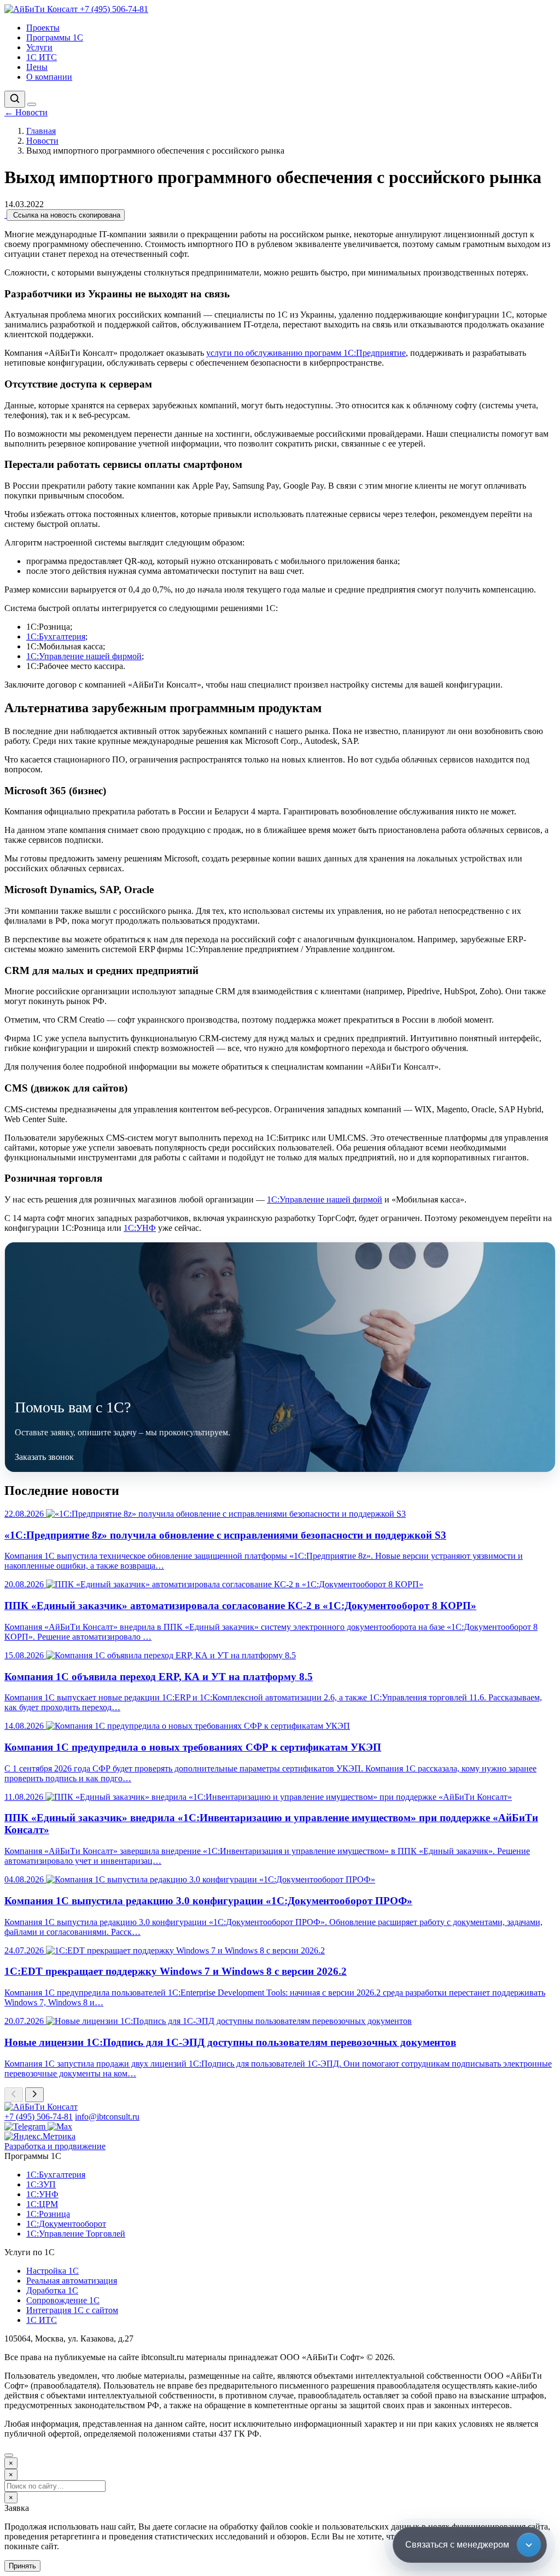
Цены (37, 67)
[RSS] (5, 215)
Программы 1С (55, 37)
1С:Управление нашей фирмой (84, 656)
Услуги (39, 47)
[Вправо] (34, 2095)
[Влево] (14, 2095)
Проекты (43, 28)
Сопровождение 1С (63, 2300)
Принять (22, 2566)
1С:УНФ (140, 1228)
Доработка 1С (52, 2290)
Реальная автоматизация (72, 2281)
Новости (26, 112)
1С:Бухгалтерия (56, 636)
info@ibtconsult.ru (107, 2117)
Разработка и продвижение (55, 2146)
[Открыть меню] (32, 104)
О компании (49, 77)
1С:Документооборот (66, 2224)
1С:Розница (48, 2214)
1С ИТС (42, 57)
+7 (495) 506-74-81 (114, 9)
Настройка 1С (52, 2271)
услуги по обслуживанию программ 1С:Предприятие (306, 353)
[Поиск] (15, 99)
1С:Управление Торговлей (76, 2234)
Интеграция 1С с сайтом (72, 2310)
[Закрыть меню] (9, 2455)
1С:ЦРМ (42, 2204)
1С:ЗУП (41, 2184)
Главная (41, 131)
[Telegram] (26, 2126)
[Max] (60, 2126)
